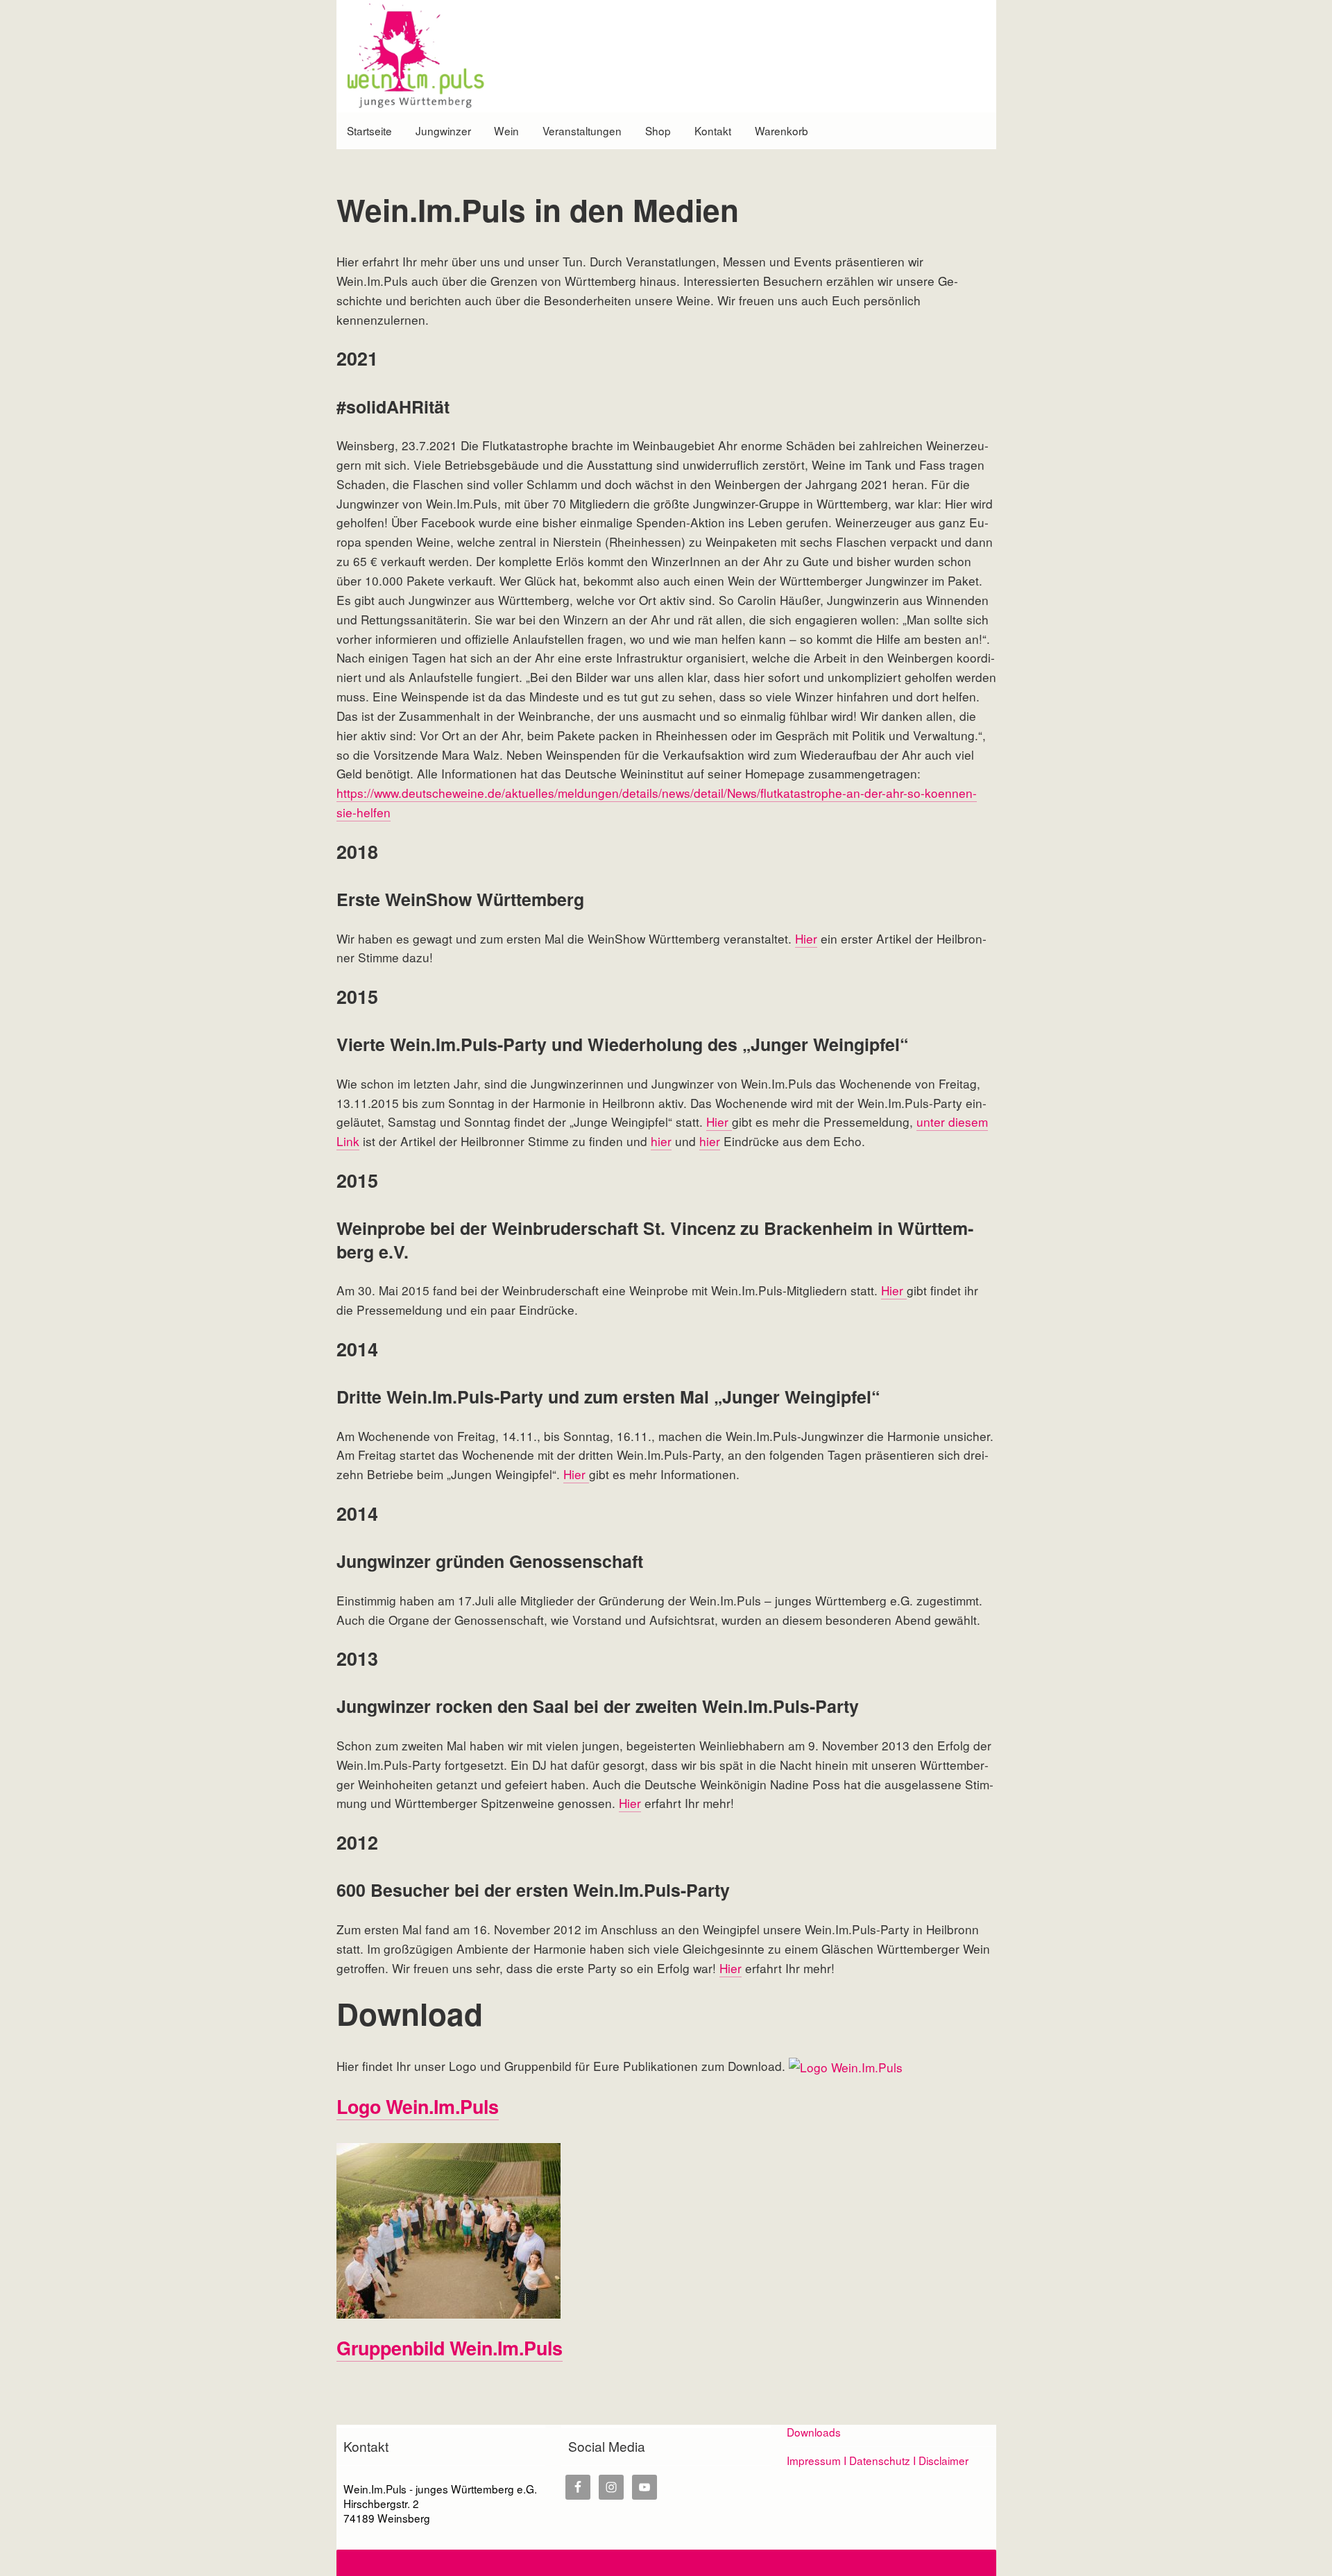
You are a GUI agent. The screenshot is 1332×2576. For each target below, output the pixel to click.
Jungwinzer (443, 130)
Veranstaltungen (582, 130)
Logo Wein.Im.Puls (418, 2106)
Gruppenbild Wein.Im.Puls (450, 2348)
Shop (658, 130)
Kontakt (713, 130)
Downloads (814, 2432)
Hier (806, 938)
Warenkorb (782, 130)
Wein (506, 130)
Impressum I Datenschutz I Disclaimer (878, 2460)
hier (661, 1141)
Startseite (369, 130)
